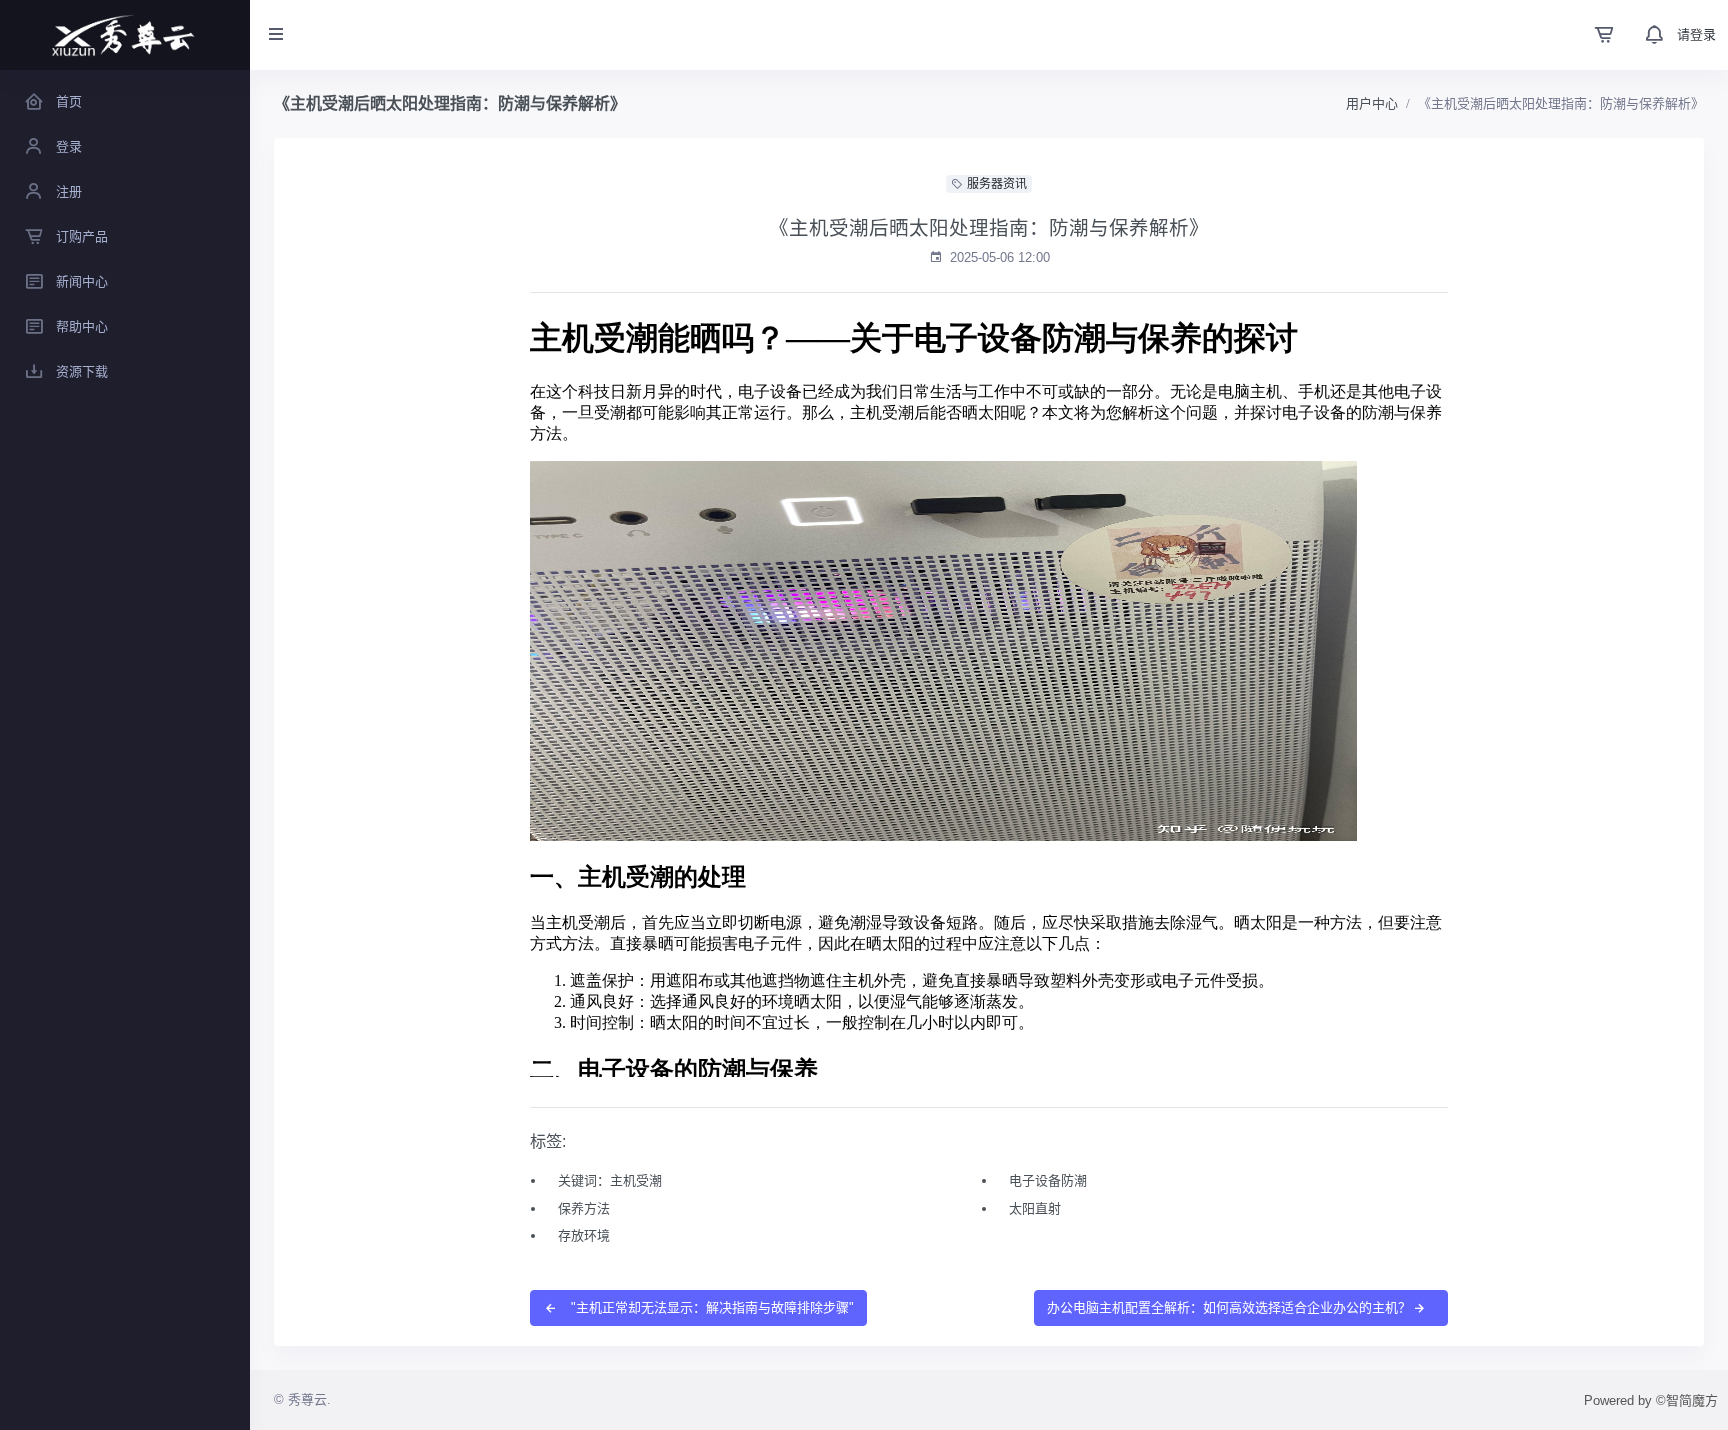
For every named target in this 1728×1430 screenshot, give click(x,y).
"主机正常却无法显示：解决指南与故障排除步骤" (710, 1307)
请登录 (1696, 34)
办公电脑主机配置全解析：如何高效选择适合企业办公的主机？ (1229, 1307)
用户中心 (1372, 103)
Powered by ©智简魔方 (1651, 1400)
